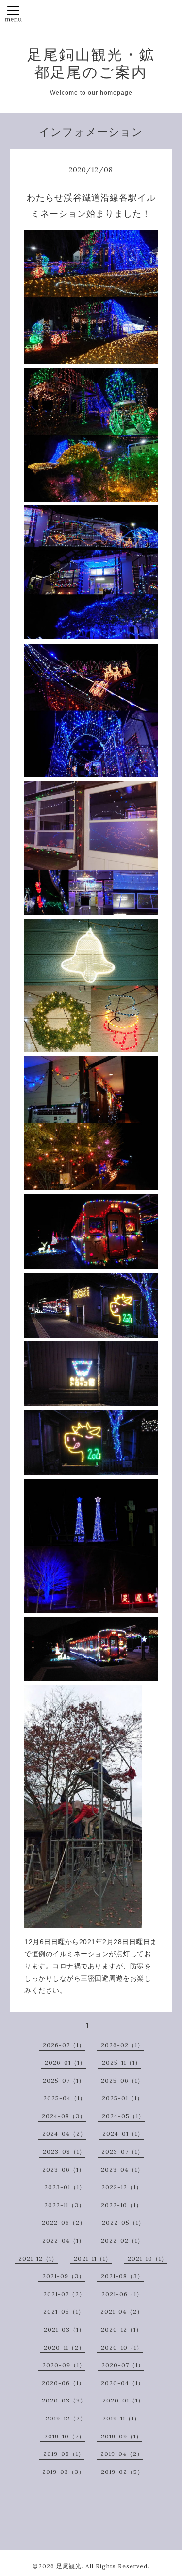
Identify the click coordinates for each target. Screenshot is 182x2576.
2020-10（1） (122, 2347)
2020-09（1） (64, 2365)
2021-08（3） (122, 2276)
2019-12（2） (66, 2418)
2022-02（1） (122, 2240)
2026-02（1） (122, 2045)
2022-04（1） (64, 2240)
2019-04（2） (122, 2454)
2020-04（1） (123, 2383)
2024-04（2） (64, 2133)
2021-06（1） (122, 2294)
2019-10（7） (65, 2436)
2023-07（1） (123, 2151)
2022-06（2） (64, 2222)
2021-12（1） (38, 2258)
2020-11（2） (64, 2347)
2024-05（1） (123, 2116)
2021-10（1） (148, 2258)
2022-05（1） (123, 2222)
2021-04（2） (122, 2311)
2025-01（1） (123, 2098)
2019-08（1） (64, 2454)
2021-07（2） (64, 2294)
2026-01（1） (65, 2063)
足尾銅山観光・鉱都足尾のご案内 (91, 63)
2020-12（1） (122, 2329)
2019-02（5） (122, 2472)
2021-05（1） (64, 2311)
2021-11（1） (93, 2258)
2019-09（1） (122, 2436)
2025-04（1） (65, 2098)
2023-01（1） (65, 2187)
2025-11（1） (122, 2063)
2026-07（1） (64, 2045)
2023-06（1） (64, 2169)
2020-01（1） (123, 2400)
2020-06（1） (63, 2383)
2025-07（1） (64, 2080)
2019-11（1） (121, 2418)
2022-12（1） (122, 2187)
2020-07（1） (123, 2365)
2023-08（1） (64, 2151)
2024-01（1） (123, 2133)
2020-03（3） (64, 2400)
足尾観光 (69, 2566)
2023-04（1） (122, 2169)
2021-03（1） (64, 2329)
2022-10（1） (122, 2205)
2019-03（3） (64, 2472)
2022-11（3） (65, 2205)
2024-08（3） (64, 2116)
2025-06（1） (122, 2080)
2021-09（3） (64, 2276)
